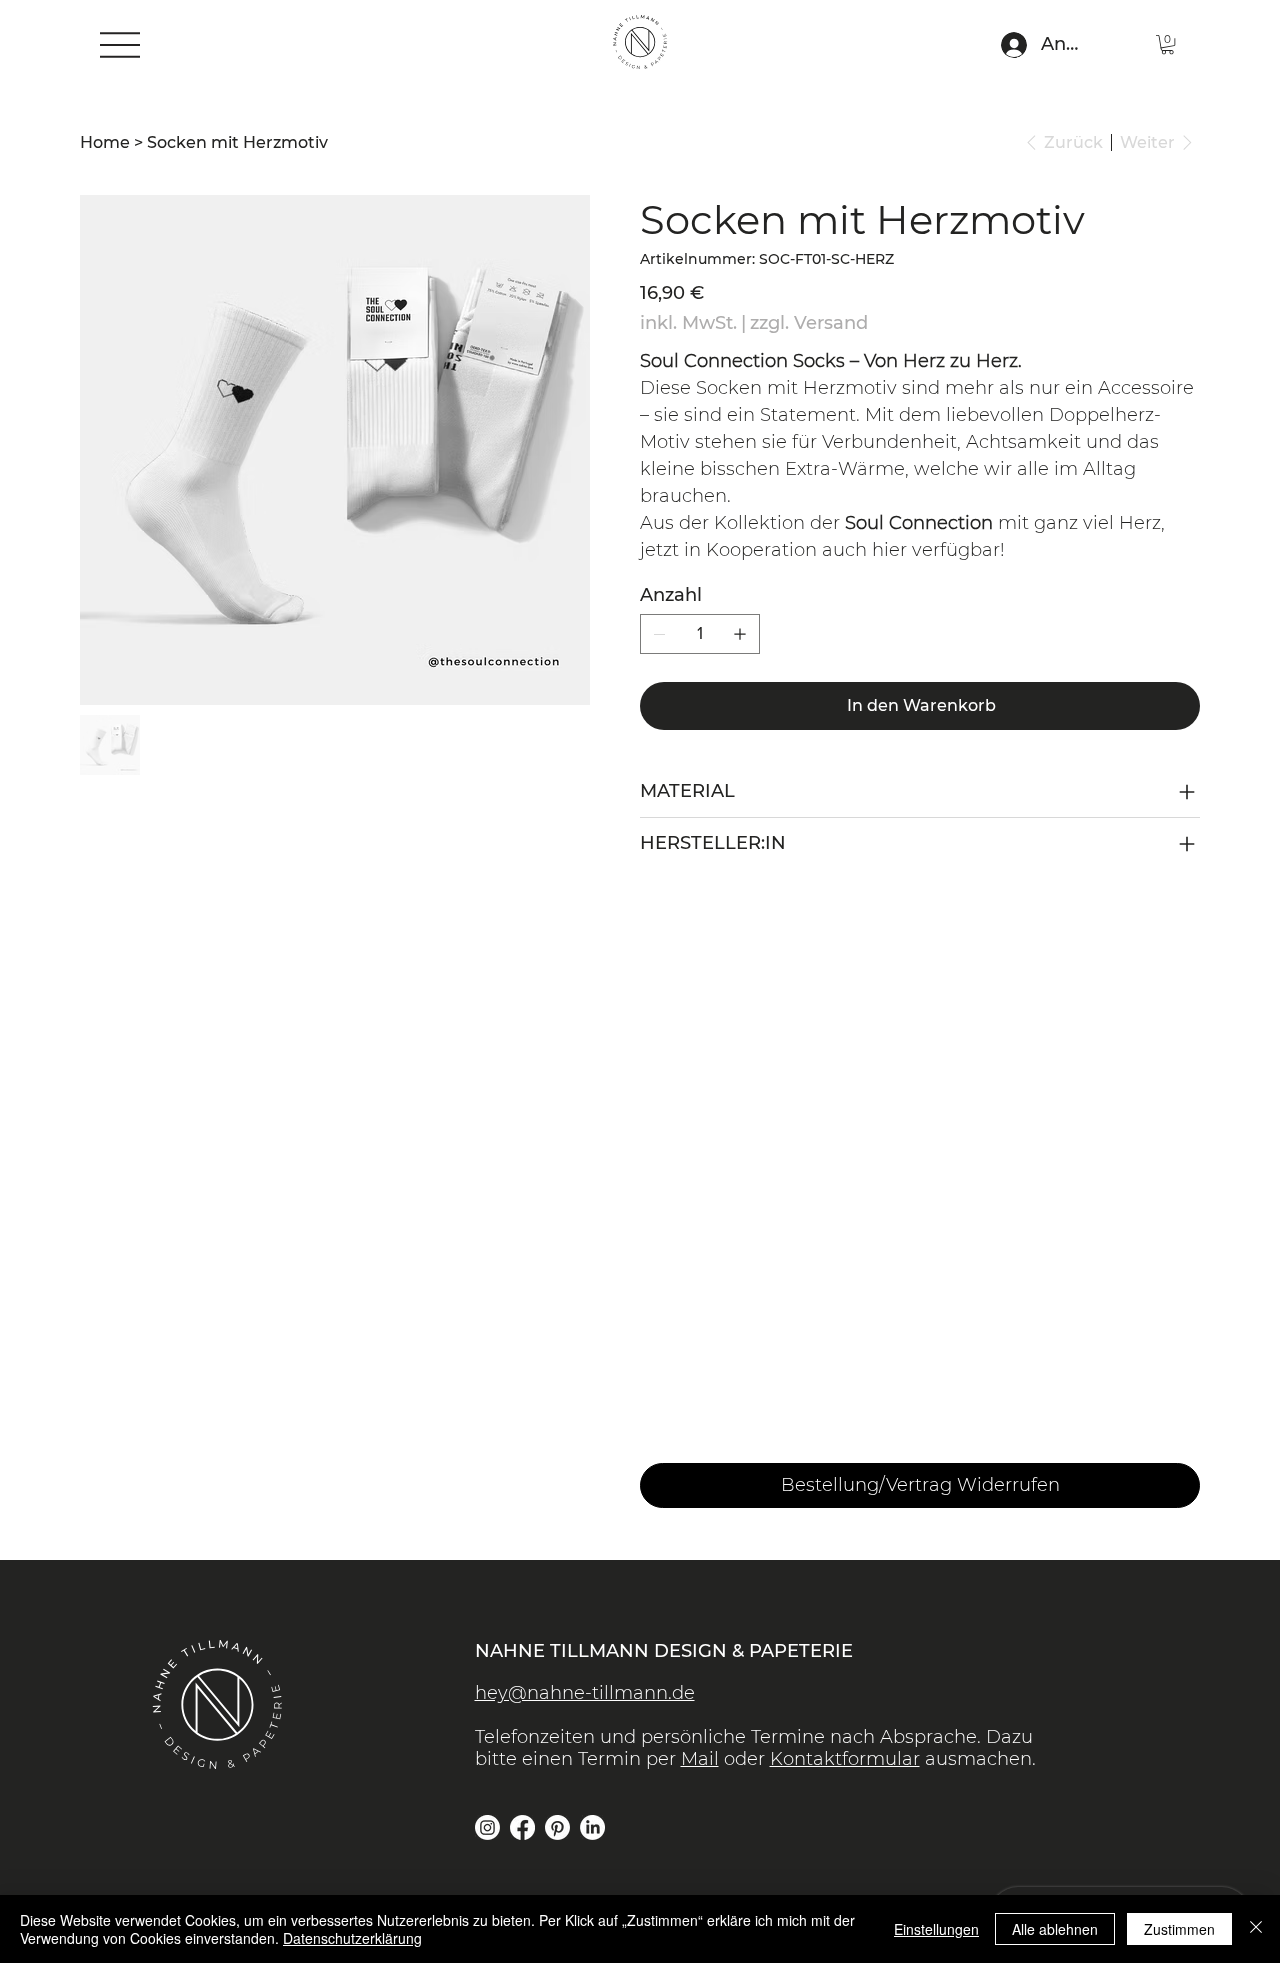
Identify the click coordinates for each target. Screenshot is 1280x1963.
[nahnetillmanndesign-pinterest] (557, 1827)
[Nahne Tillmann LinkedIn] (592, 1827)
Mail (700, 1759)
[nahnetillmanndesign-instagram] (487, 1827)
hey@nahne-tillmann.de (585, 1693)
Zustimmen (1179, 1929)
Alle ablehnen (1055, 1929)
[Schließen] (1256, 1929)
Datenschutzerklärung (352, 1938)
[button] (1167, 44)
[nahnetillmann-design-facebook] (522, 1827)
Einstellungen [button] (936, 1929)
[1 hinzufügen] (740, 634)
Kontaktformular (845, 1759)
